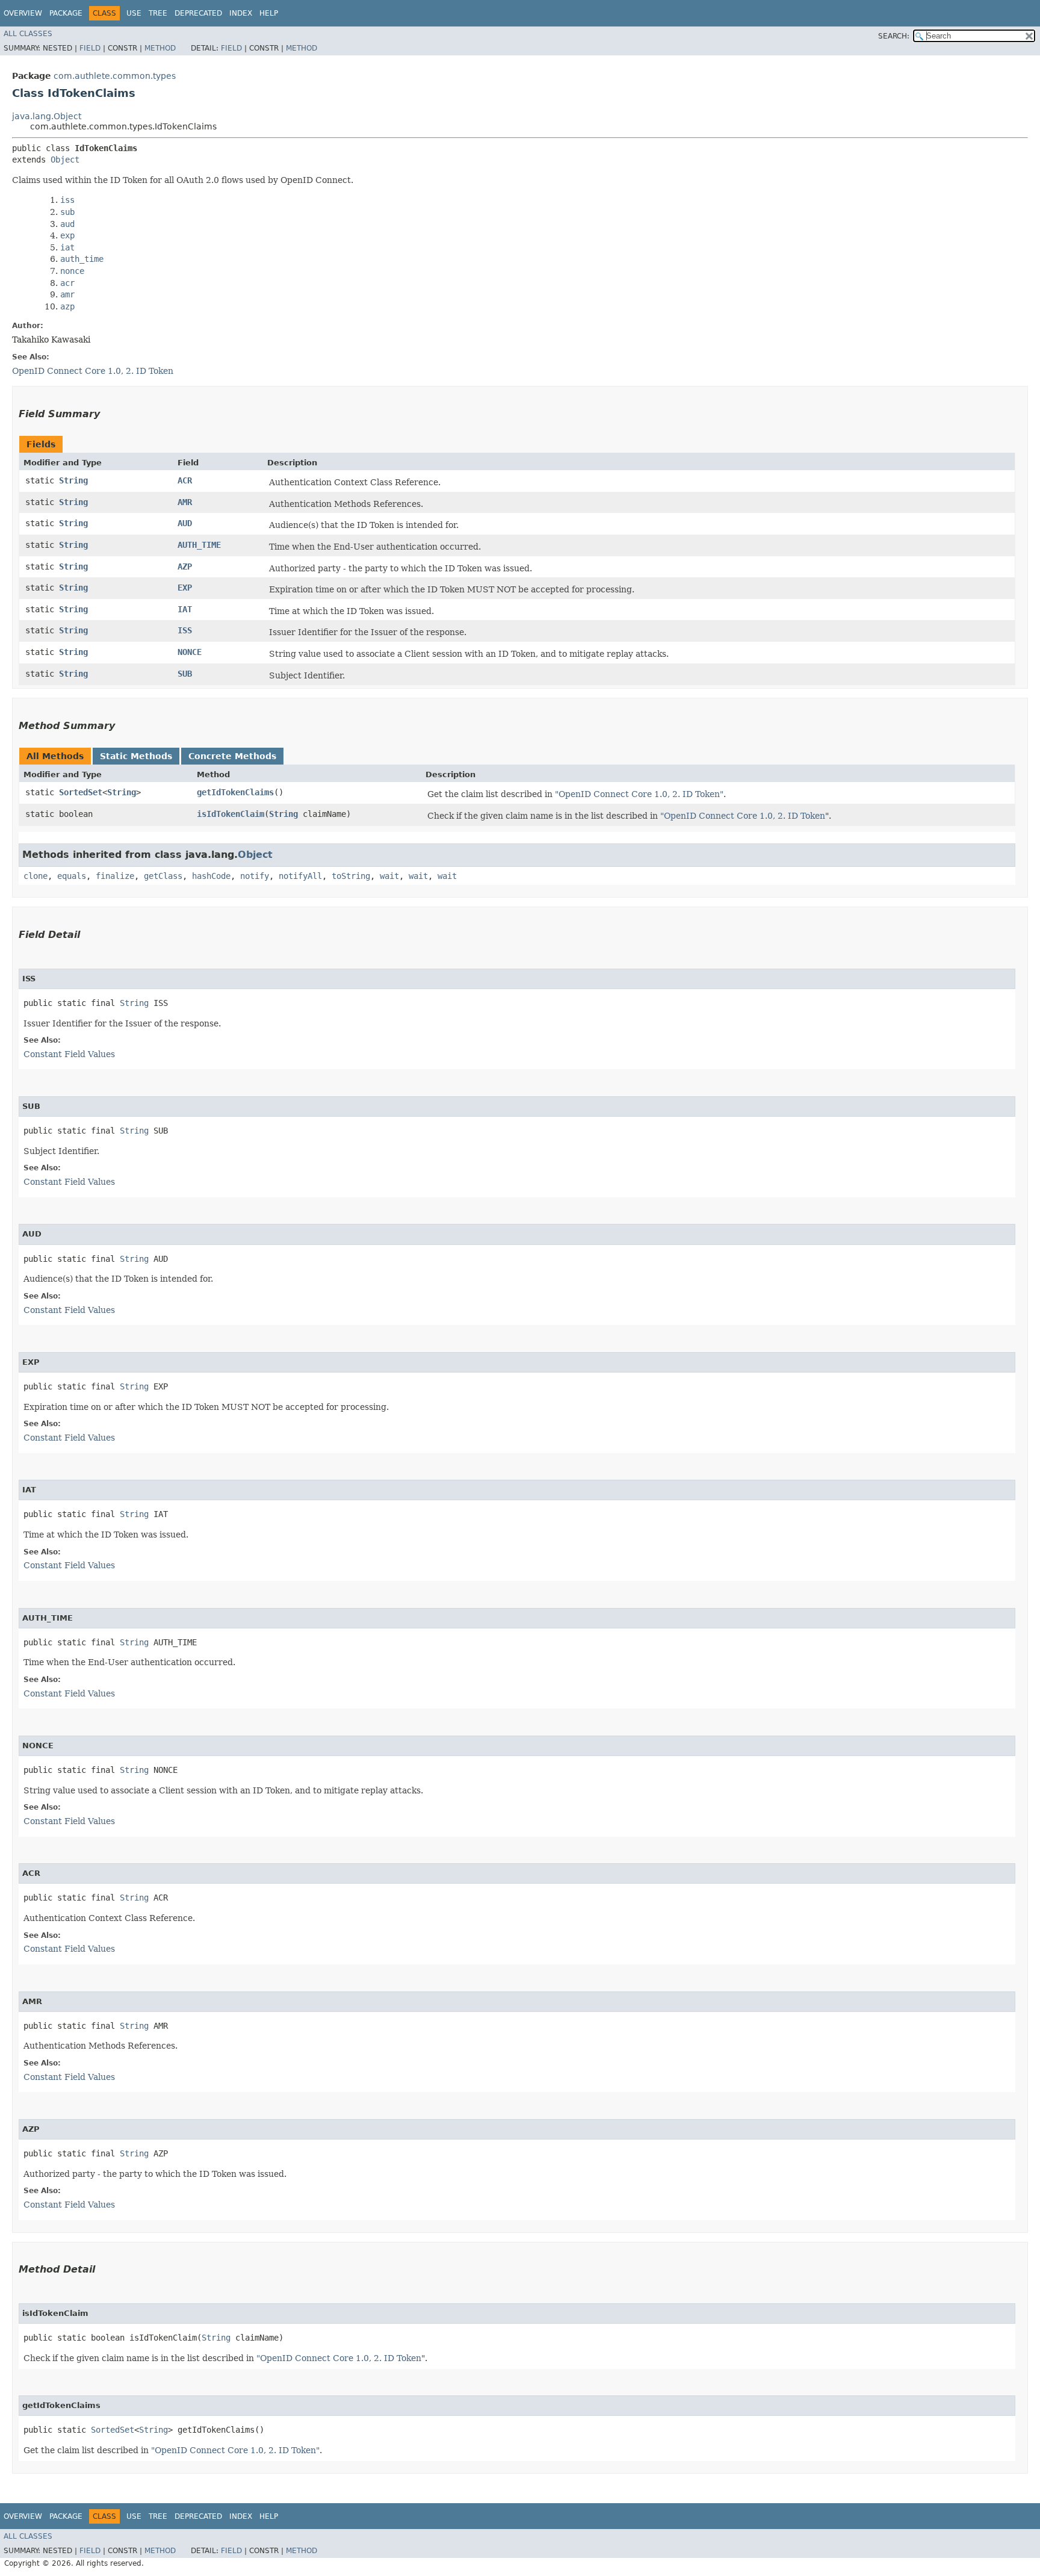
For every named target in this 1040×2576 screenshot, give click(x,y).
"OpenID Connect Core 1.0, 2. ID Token (743, 816)
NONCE (190, 652)
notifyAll (300, 876)
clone (36, 876)
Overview (23, 13)
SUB (185, 674)
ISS (185, 630)
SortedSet (81, 792)
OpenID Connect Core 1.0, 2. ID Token (93, 371)
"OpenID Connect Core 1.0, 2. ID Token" (639, 794)
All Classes (28, 34)
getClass (163, 876)
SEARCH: (894, 36)
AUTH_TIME (199, 545)
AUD (185, 523)
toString (351, 876)
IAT (185, 609)
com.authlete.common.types (115, 76)
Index (241, 13)
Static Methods (136, 756)
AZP (185, 566)
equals (72, 876)
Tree (158, 13)
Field (90, 48)
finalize (115, 876)
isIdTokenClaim (231, 814)
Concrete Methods (232, 756)
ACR (185, 480)
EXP (185, 588)
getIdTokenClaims (235, 792)
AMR (185, 502)
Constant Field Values (69, 1054)
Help (269, 13)
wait (389, 876)
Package (66, 13)
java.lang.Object (47, 116)
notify (255, 876)
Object (65, 160)
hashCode (211, 876)
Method (160, 48)
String (73, 480)
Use (134, 13)
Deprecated (198, 13)
